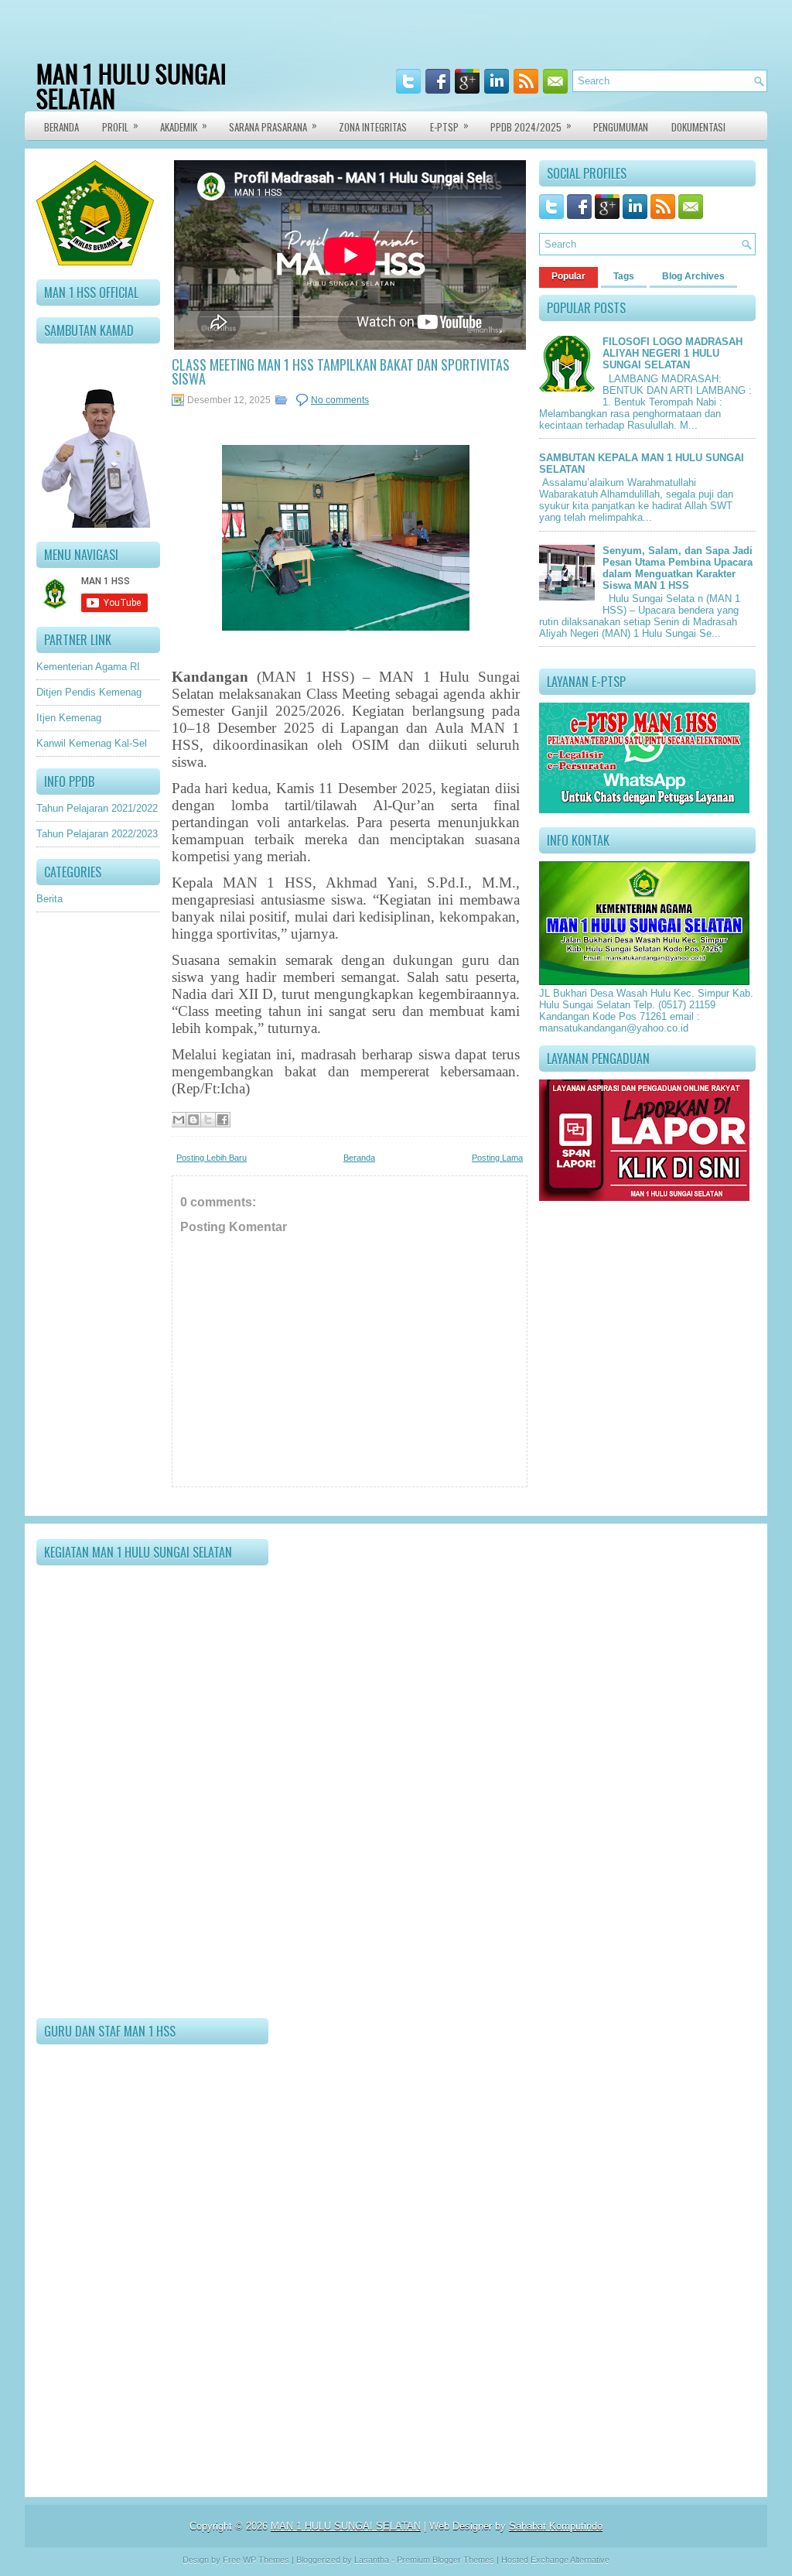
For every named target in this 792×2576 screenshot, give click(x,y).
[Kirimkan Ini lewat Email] (179, 1120)
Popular (568, 276)
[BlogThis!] (193, 1120)
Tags (624, 276)
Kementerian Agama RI (88, 667)
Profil (120, 126)
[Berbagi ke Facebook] (223, 1120)
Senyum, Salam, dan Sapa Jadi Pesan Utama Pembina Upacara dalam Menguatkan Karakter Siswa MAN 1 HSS (678, 568)
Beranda (61, 127)
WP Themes (266, 2560)
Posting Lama (497, 1158)
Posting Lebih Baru (212, 1158)
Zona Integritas (373, 127)
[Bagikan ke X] (208, 1120)
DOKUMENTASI (698, 127)
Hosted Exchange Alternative (555, 2560)
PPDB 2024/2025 (531, 126)
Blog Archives (693, 276)
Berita (49, 899)
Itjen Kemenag (69, 718)
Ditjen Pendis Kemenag (89, 692)
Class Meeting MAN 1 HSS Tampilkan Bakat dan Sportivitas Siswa (341, 371)
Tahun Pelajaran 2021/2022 (97, 808)
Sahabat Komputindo (556, 2526)
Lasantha (372, 2560)
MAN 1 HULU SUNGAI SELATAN (131, 86)
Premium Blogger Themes (445, 2560)
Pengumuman (621, 127)
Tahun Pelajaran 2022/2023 (97, 834)
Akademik (184, 126)
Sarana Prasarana (273, 126)
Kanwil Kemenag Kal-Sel (92, 743)
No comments (340, 400)
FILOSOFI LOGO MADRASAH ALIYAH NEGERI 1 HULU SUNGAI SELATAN (673, 353)
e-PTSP (449, 126)
